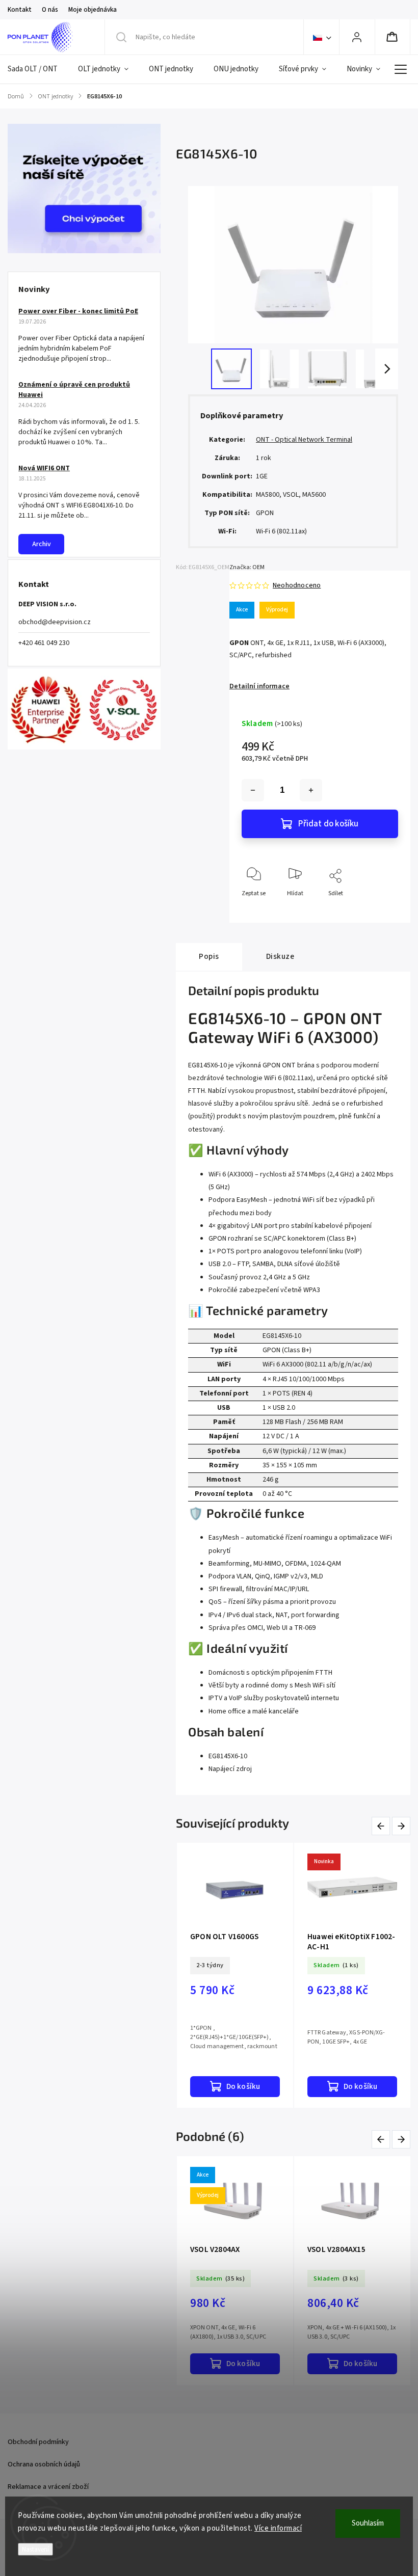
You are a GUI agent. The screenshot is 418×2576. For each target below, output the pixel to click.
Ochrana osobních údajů (44, 2464)
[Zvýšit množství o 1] (311, 790)
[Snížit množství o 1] (253, 790)
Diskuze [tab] (280, 956)
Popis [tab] (209, 956)
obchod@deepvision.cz (55, 622)
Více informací (278, 2528)
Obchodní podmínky (38, 2442)
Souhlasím (368, 2523)
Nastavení (35, 2549)
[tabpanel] (235, 1975)
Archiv (42, 544)
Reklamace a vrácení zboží (48, 2487)
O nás (50, 10)
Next (402, 1826)
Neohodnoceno (297, 585)
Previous (383, 1826)
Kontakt (20, 10)
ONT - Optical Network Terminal (304, 440)
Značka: (247, 567)
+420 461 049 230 (44, 643)
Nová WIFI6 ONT (44, 468)
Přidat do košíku (328, 824)
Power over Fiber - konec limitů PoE (78, 311)
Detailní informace (259, 686)
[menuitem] (38, 69)
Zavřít (382, 910)
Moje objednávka (93, 10)
